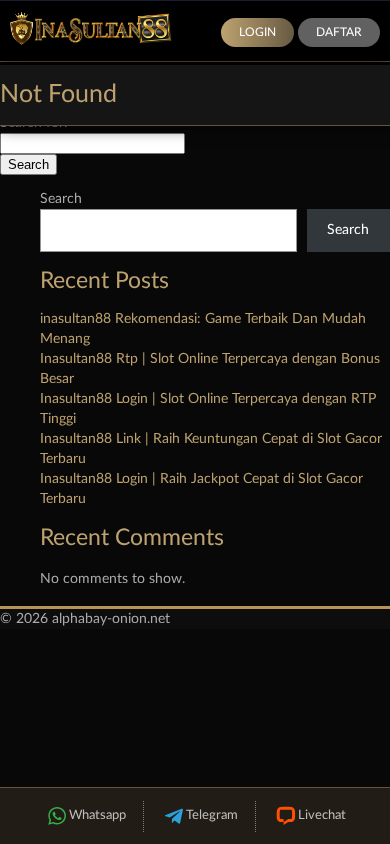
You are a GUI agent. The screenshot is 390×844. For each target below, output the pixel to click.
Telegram (212, 815)
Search (61, 199)
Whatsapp (97, 815)
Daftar (339, 32)
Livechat (322, 815)
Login (257, 32)
